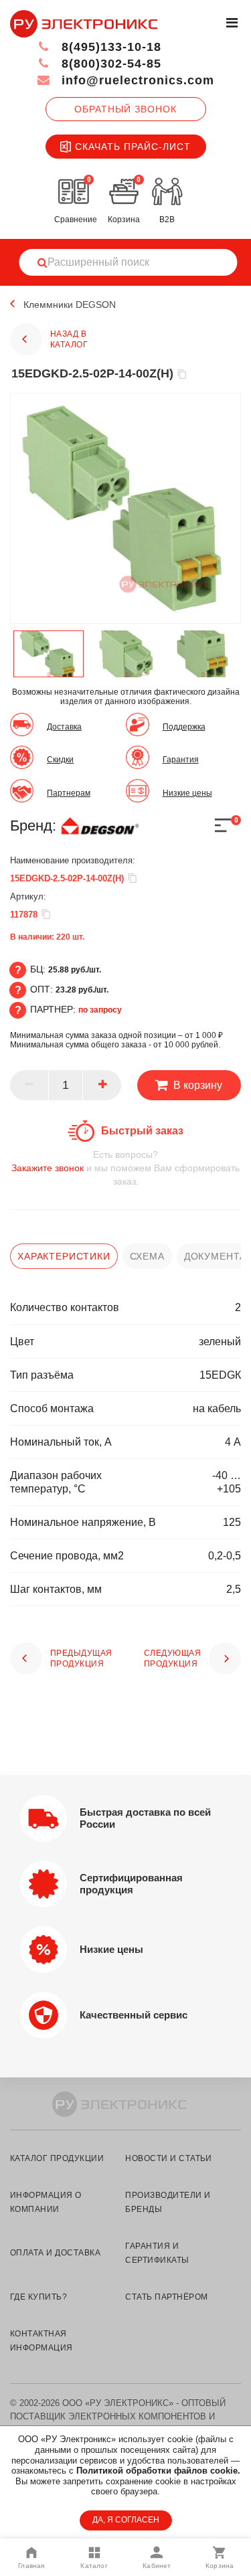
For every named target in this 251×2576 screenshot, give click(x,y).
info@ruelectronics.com (136, 80)
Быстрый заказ (142, 1131)
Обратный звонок (125, 109)
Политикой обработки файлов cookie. (158, 2471)
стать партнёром (166, 2297)
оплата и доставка (55, 2253)
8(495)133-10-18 (109, 47)
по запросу (100, 1010)
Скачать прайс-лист (133, 147)
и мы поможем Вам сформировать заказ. (125, 1168)
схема (147, 1256)
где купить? (38, 2297)
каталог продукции (57, 2158)
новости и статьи (169, 2158)
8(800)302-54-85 (109, 64)
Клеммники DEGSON (70, 305)
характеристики (64, 1256)
